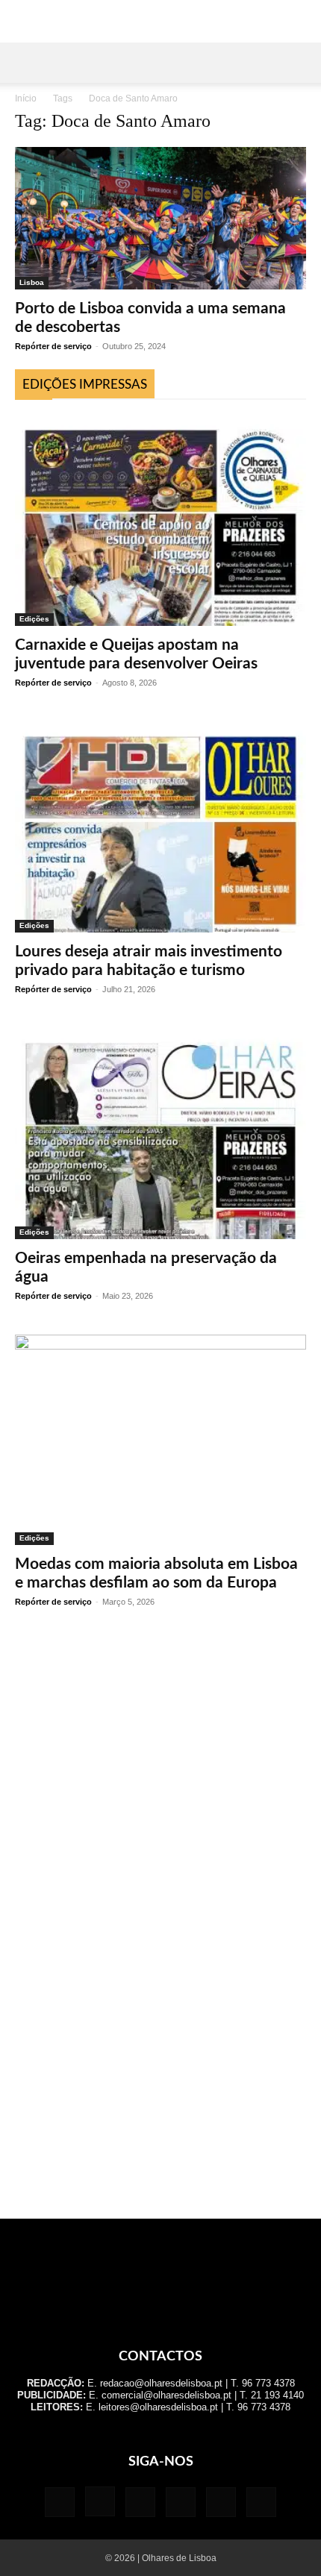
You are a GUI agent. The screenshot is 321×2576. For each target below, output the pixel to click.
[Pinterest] (181, 2502)
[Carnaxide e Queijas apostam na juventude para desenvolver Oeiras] (160, 520)
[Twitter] (221, 2502)
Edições (34, 619)
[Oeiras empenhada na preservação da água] (160, 1134)
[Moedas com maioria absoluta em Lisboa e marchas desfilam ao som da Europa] (160, 1440)
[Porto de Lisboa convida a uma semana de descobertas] (160, 218)
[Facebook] (60, 2502)
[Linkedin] (140, 2502)
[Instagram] (100, 2501)
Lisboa (32, 282)
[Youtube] (261, 2502)
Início (26, 98)
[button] (25, 63)
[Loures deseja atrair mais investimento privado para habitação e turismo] (160, 827)
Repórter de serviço (53, 346)
